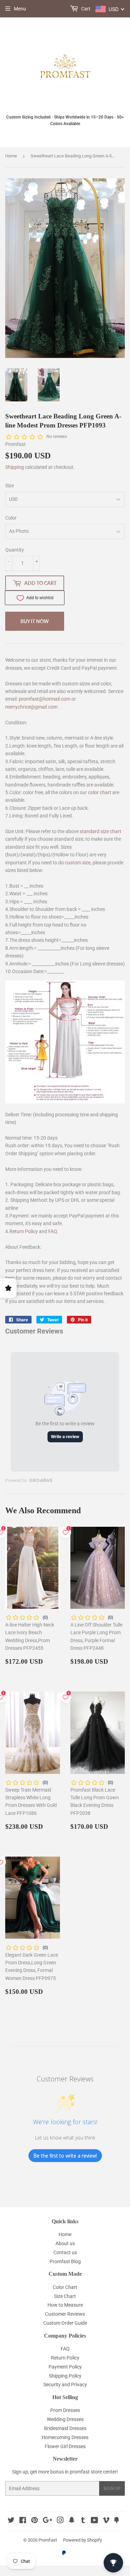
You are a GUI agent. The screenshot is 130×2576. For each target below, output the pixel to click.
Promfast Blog (65, 2261)
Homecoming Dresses (65, 2437)
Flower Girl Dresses (65, 2446)
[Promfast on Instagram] (60, 2521)
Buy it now (35, 621)
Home (11, 156)
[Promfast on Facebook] (23, 2521)
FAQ (53, 1231)
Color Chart (65, 2287)
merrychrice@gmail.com (31, 707)
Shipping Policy (65, 2376)
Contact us (65, 2252)
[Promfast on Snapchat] (72, 2521)
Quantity (15, 550)
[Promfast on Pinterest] (34, 2521)
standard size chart (101, 831)
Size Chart (65, 2296)
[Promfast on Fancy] (116, 2521)
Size (10, 486)
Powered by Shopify (83, 2540)
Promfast (48, 2540)
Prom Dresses (65, 2410)
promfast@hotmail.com (45, 699)
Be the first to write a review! (65, 2156)
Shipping (15, 467)
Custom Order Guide (65, 2323)
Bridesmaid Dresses (65, 2428)
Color (11, 518)
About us (65, 2243)
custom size (78, 863)
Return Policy (24, 1231)
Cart (85, 9)
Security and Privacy (65, 2385)
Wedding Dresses (65, 2419)
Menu (20, 9)
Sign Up (112, 2489)
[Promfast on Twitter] (11, 2521)
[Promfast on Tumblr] (83, 2521)
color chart (100, 792)
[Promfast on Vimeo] (106, 2521)
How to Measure (65, 2305)
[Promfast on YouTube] (94, 2521)
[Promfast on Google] (47, 2521)
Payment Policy (65, 2367)
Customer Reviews (65, 2314)
